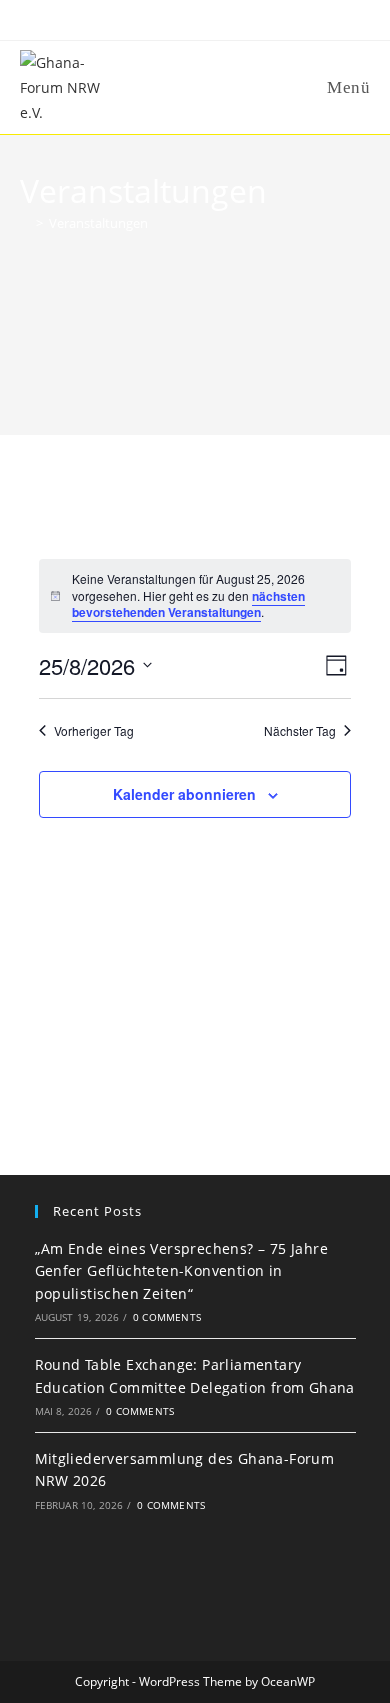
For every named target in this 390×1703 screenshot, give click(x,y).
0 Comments (167, 1317)
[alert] (195, 596)
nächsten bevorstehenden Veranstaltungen (188, 604)
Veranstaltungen (98, 223)
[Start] (25, 223)
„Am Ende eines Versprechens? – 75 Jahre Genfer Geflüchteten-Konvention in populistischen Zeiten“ (182, 1271)
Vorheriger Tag (94, 731)
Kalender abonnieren (184, 794)
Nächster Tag (300, 731)
